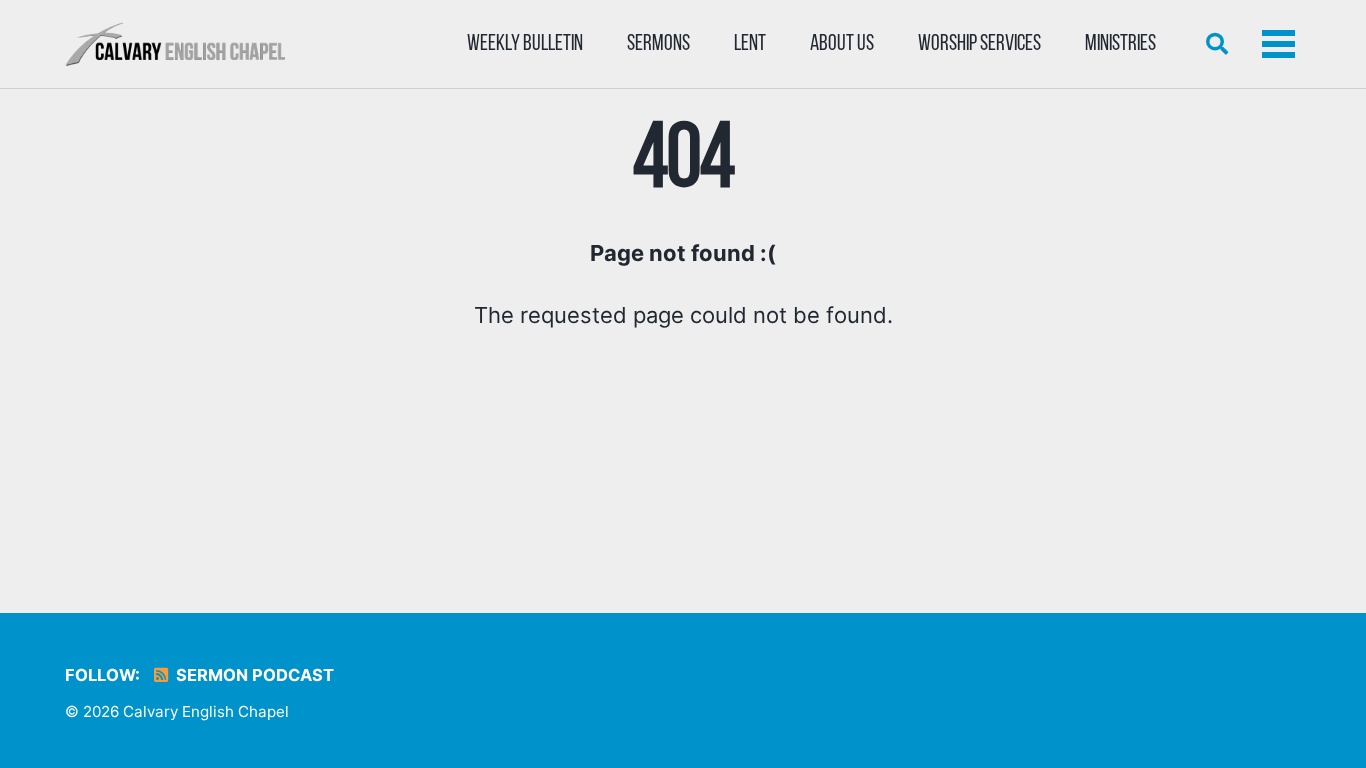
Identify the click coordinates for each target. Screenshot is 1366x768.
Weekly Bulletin (525, 44)
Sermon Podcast (253, 675)
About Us (842, 44)
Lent (750, 44)
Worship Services (979, 44)
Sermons (658, 44)
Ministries (1120, 44)
